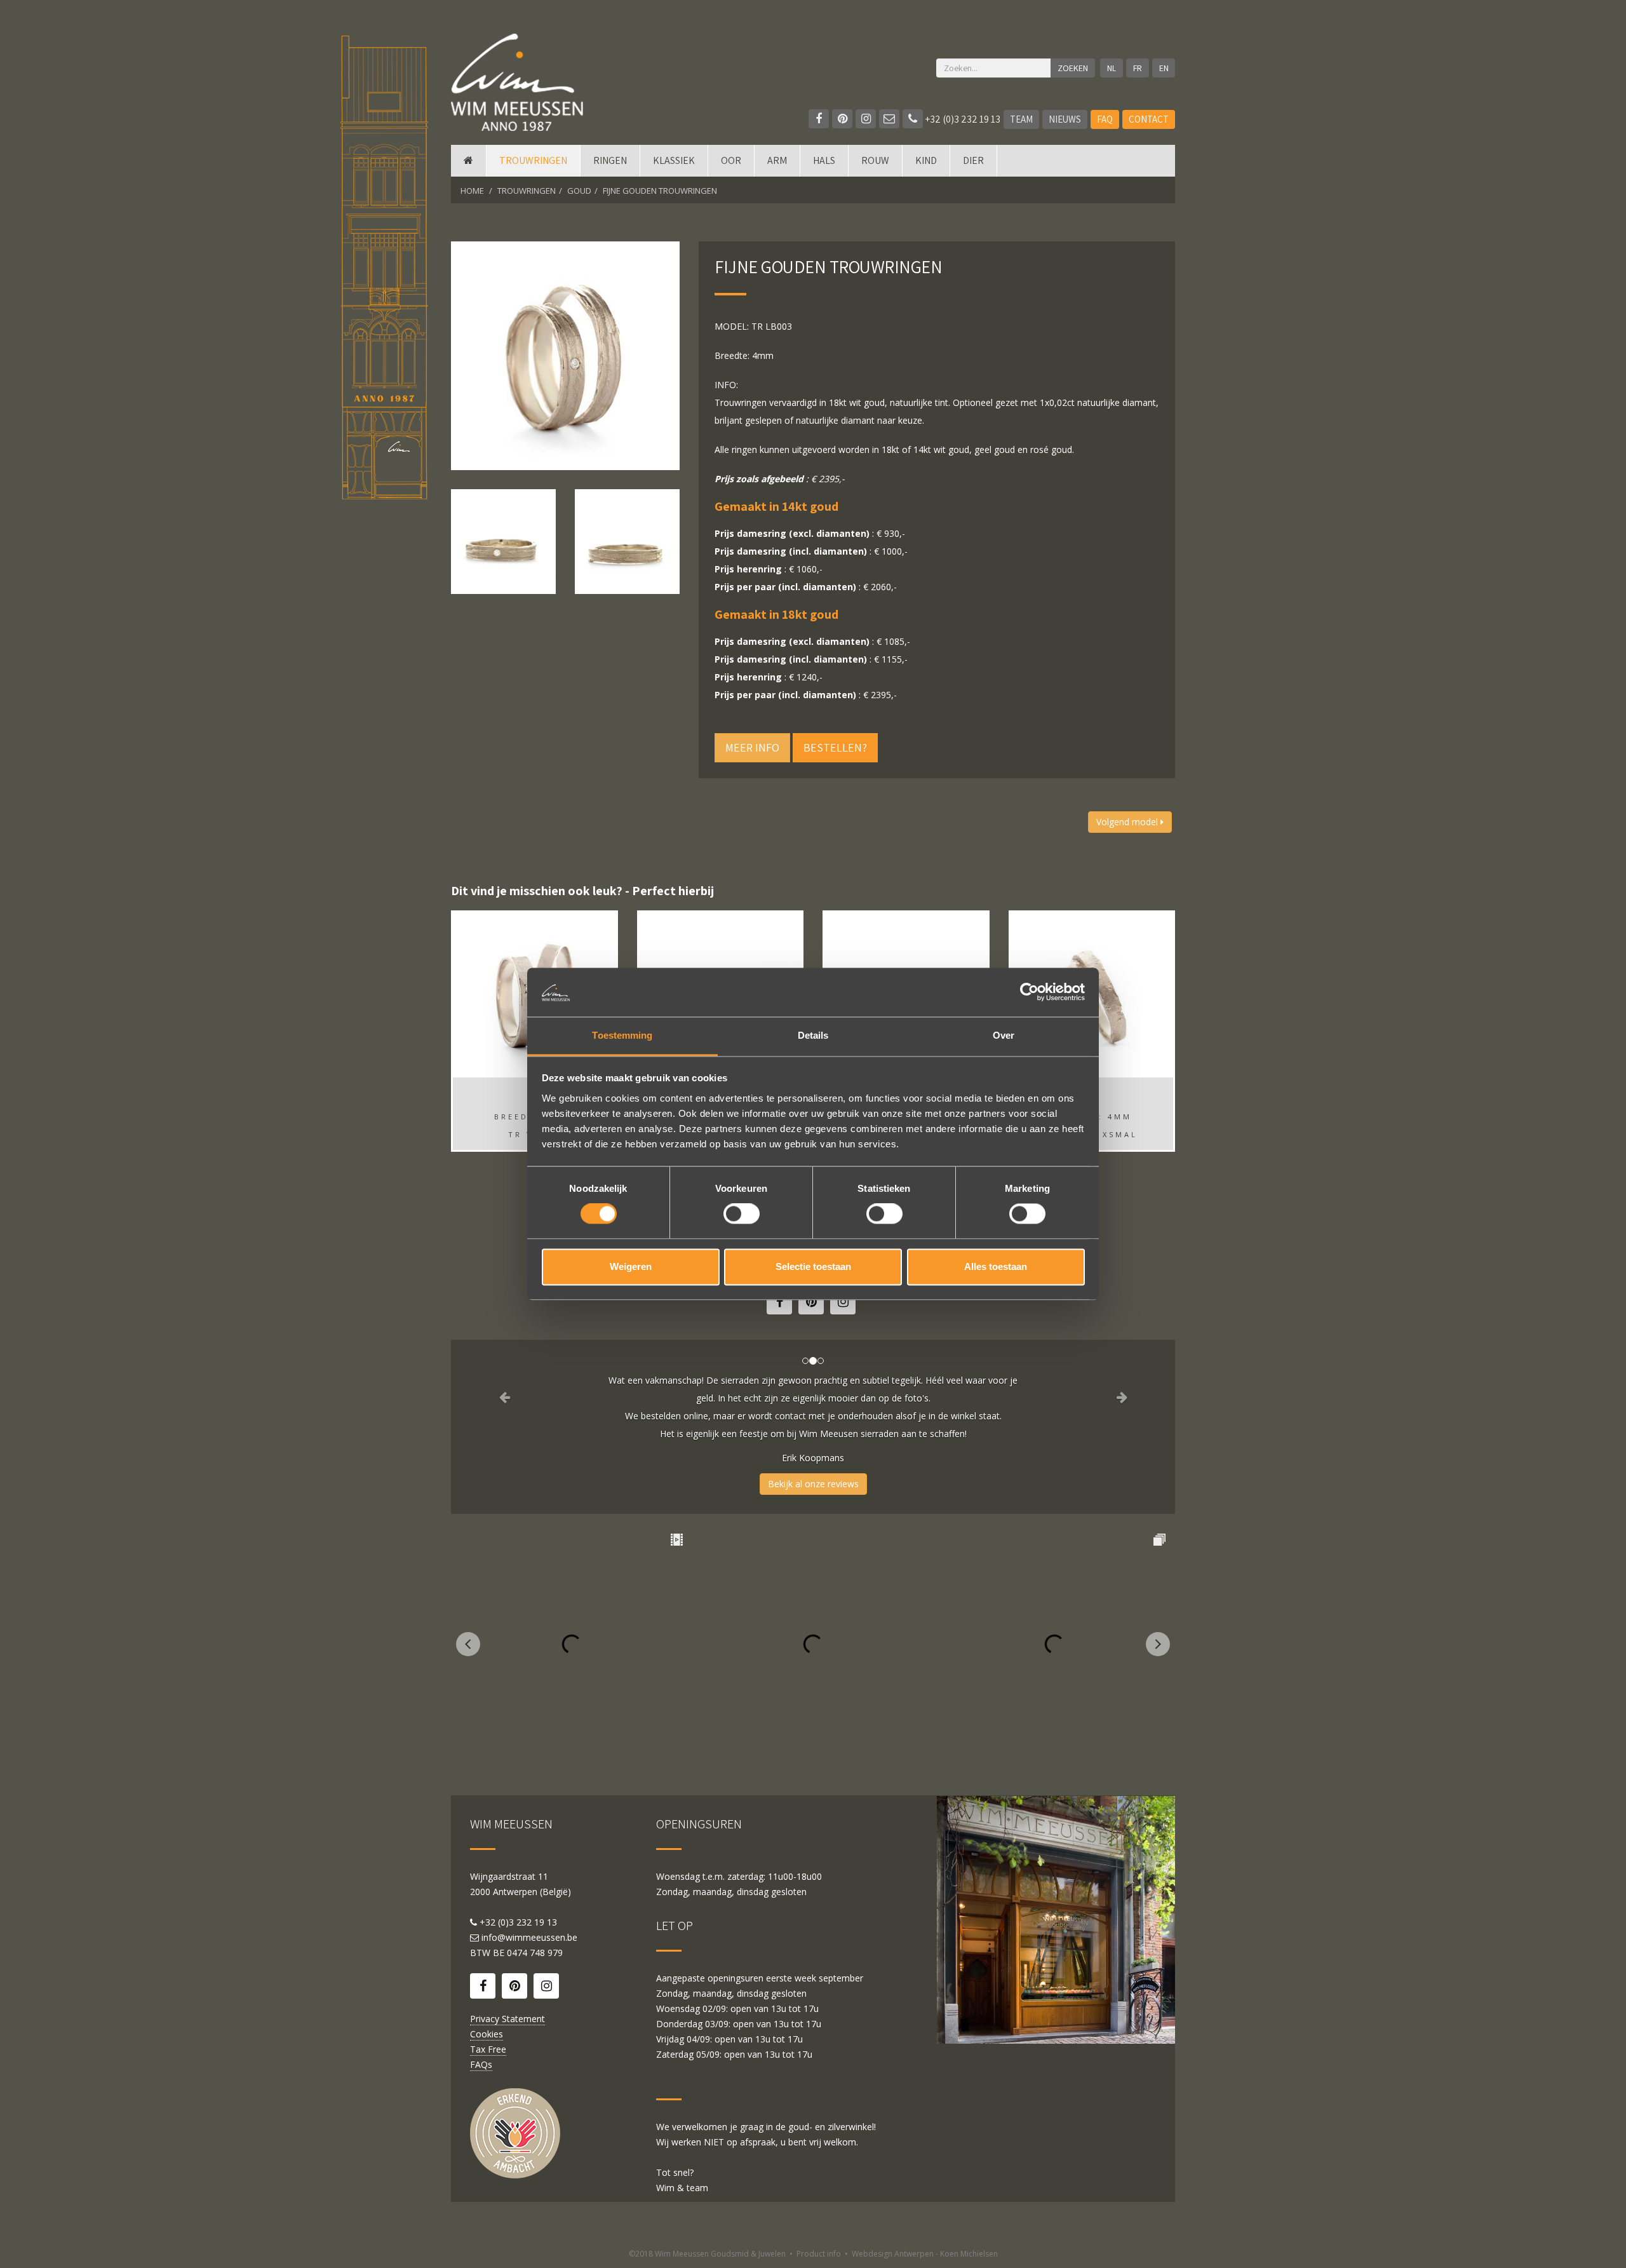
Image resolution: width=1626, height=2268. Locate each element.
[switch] (742, 1214)
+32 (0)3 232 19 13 (962, 119)
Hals (824, 160)
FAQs (481, 2064)
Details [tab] (813, 1035)
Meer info (752, 747)
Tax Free (488, 2049)
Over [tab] (1004, 1035)
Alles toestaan (996, 1266)
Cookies (487, 2034)
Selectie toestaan (813, 1266)
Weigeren (631, 1266)
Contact (1149, 119)
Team (1021, 119)
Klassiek (674, 160)
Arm (777, 160)
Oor (731, 160)
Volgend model (1128, 822)
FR (1138, 68)
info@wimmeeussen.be (529, 1937)
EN (1164, 68)
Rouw (875, 160)
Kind (926, 160)
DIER (973, 160)
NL (1112, 68)
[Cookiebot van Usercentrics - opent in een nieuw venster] (1029, 992)
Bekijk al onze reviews (813, 1484)
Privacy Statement (507, 2019)
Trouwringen (533, 160)
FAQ (1105, 119)
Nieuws (1065, 119)
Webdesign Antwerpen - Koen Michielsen (925, 2254)
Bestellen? (835, 747)
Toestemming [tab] (622, 1035)
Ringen (610, 160)
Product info (819, 2254)
